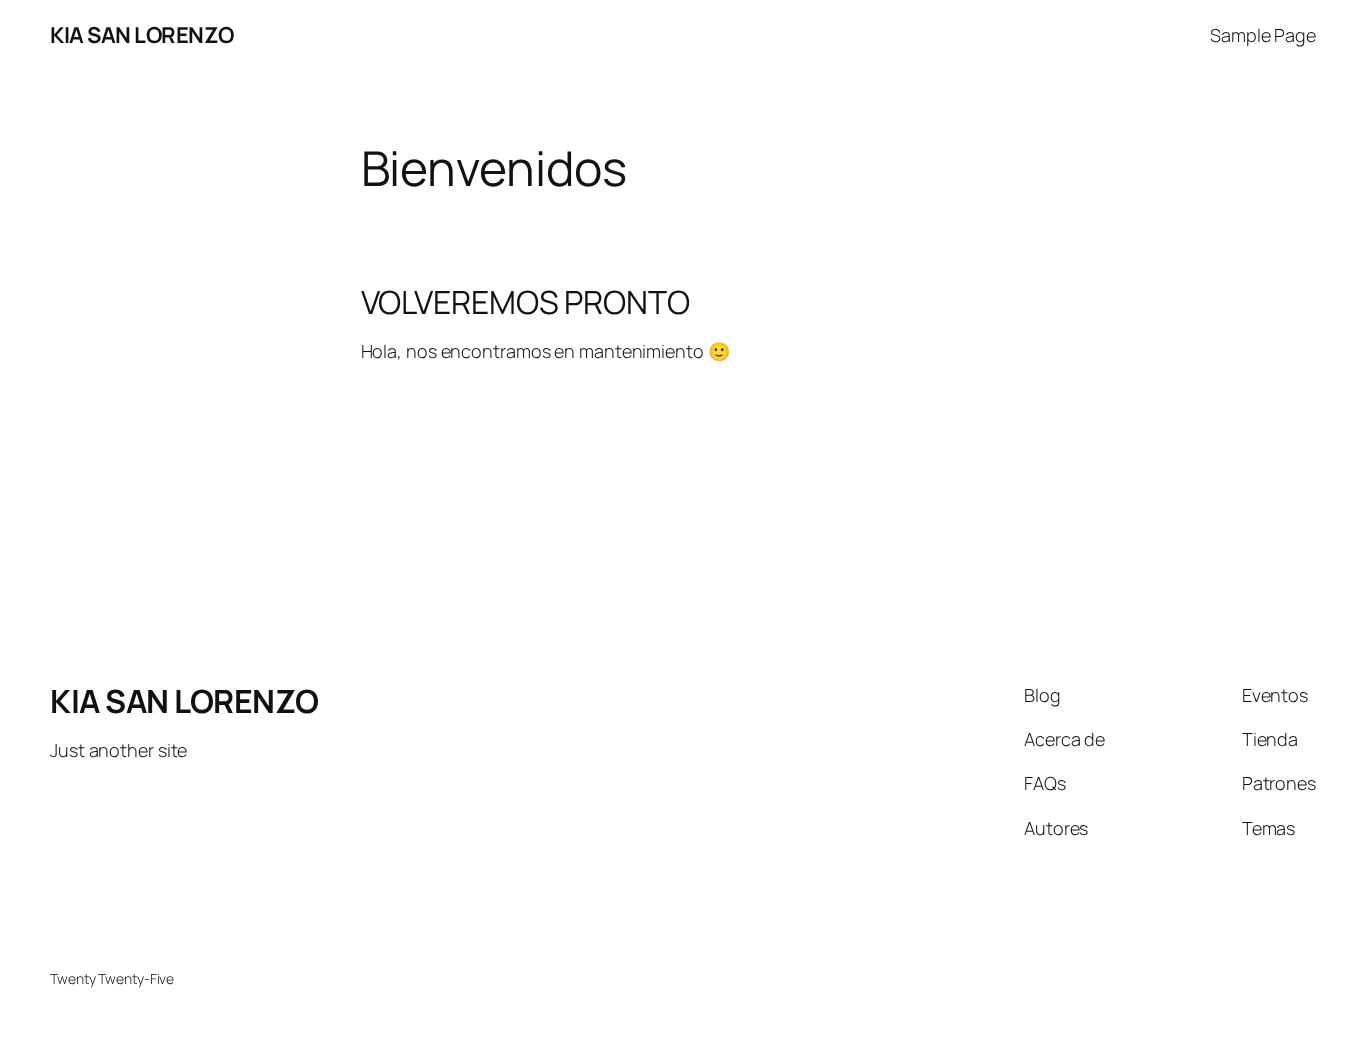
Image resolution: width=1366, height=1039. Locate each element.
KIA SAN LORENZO (142, 35)
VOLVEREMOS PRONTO (525, 302)
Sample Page (1263, 35)
